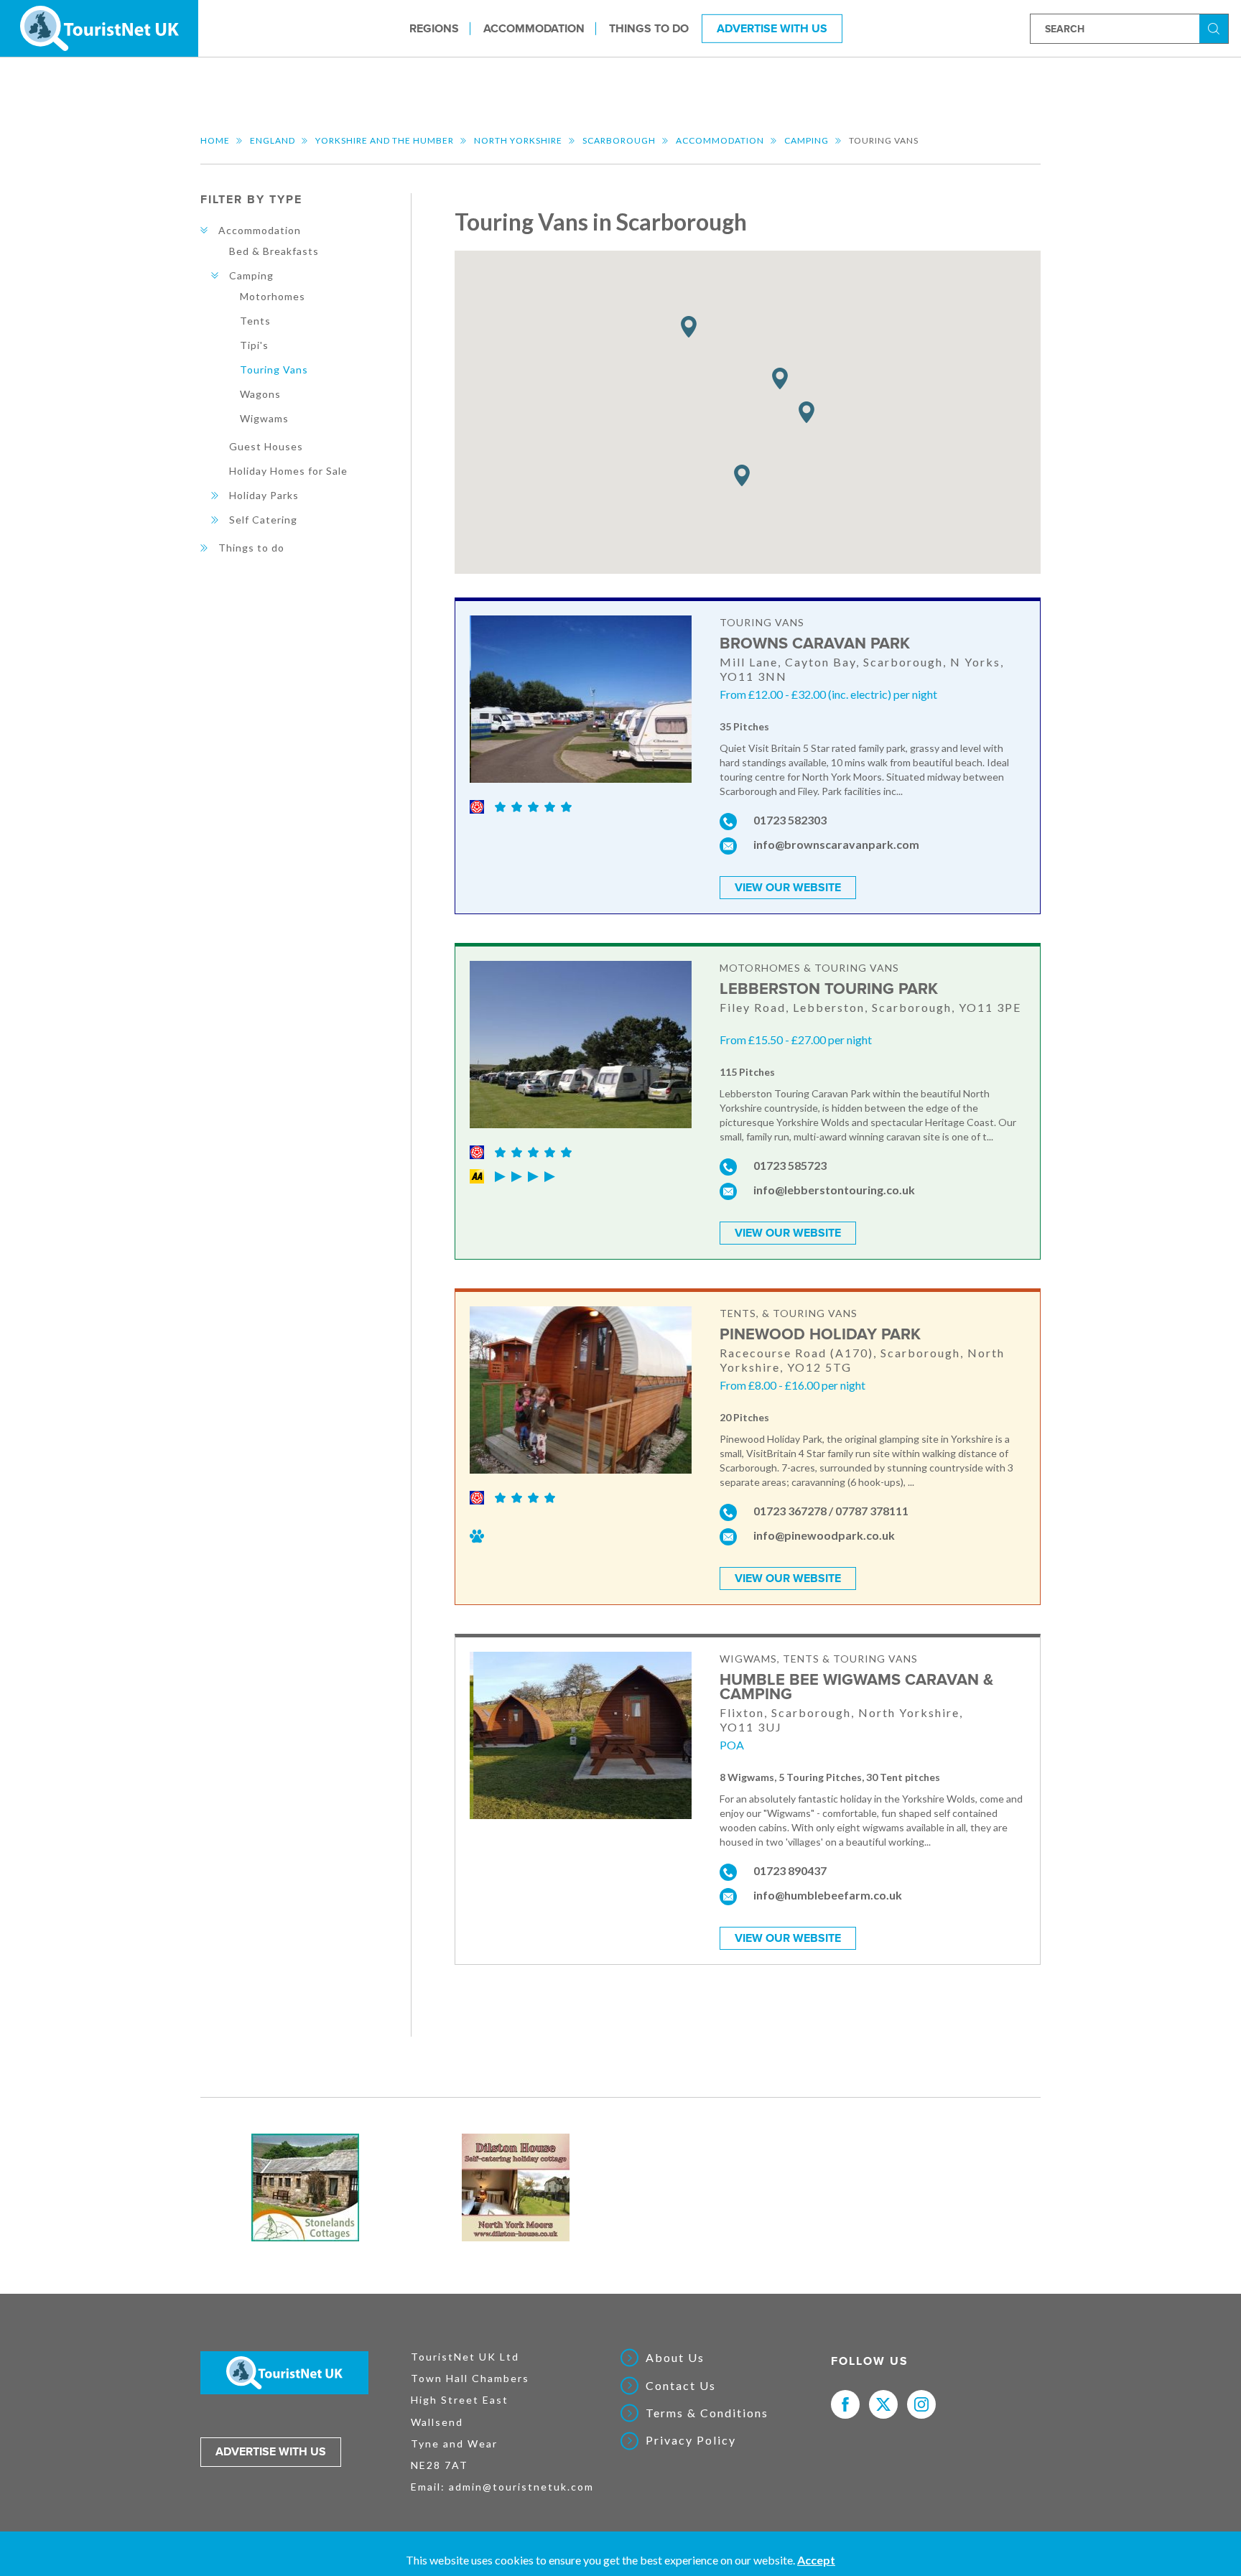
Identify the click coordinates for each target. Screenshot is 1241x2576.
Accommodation (534, 28)
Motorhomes (273, 296)
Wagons (260, 394)
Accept (816, 2560)
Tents (255, 321)
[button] (780, 379)
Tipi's (254, 345)
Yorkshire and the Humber (385, 140)
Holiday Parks (264, 495)
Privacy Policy (691, 2440)
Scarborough (619, 140)
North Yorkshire (518, 140)
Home (215, 140)
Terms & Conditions (707, 2413)
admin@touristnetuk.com (521, 2487)
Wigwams (264, 418)
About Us (675, 2358)
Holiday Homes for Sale (288, 471)
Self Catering (263, 520)
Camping (807, 140)
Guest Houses (266, 446)
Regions (434, 28)
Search (1216, 28)
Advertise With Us (772, 28)
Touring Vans (274, 369)
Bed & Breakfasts (274, 251)
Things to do (649, 28)
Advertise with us (271, 2452)
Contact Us (681, 2386)
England (273, 140)
